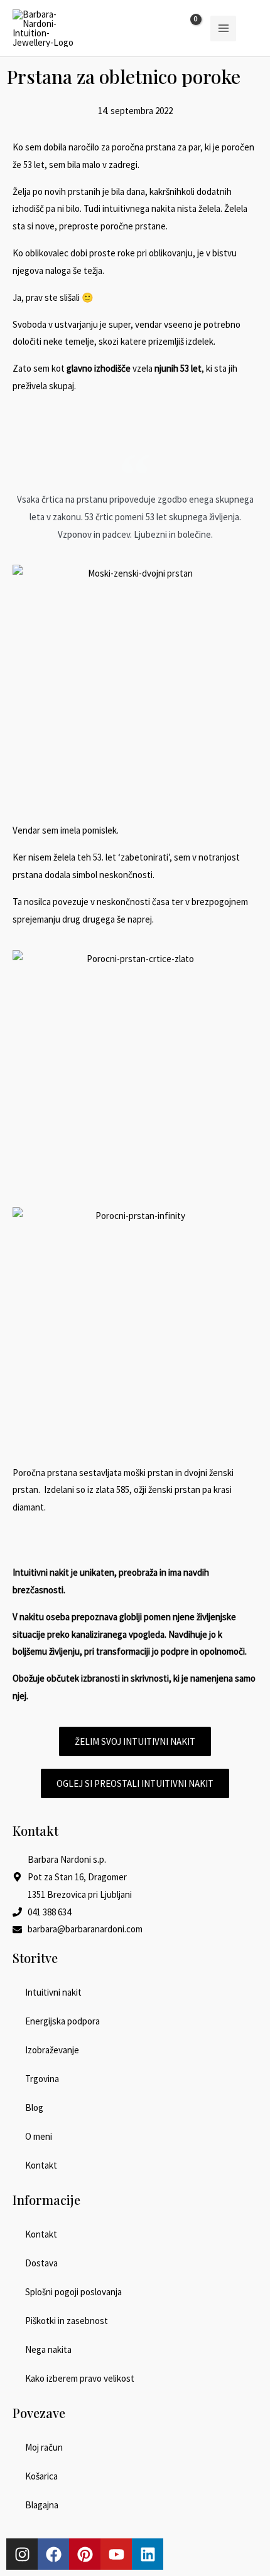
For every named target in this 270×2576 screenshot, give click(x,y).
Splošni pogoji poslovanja (73, 2292)
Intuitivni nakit (53, 1992)
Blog (34, 2107)
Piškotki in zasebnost (67, 2321)
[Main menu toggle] (223, 29)
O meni (39, 2136)
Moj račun (44, 2447)
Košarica (41, 2476)
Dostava (41, 2263)
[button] (253, 29)
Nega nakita (48, 2349)
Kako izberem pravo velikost (80, 2378)
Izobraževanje (52, 2050)
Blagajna (42, 2505)
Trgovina (42, 2079)
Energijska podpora (62, 2021)
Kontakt (41, 2165)
